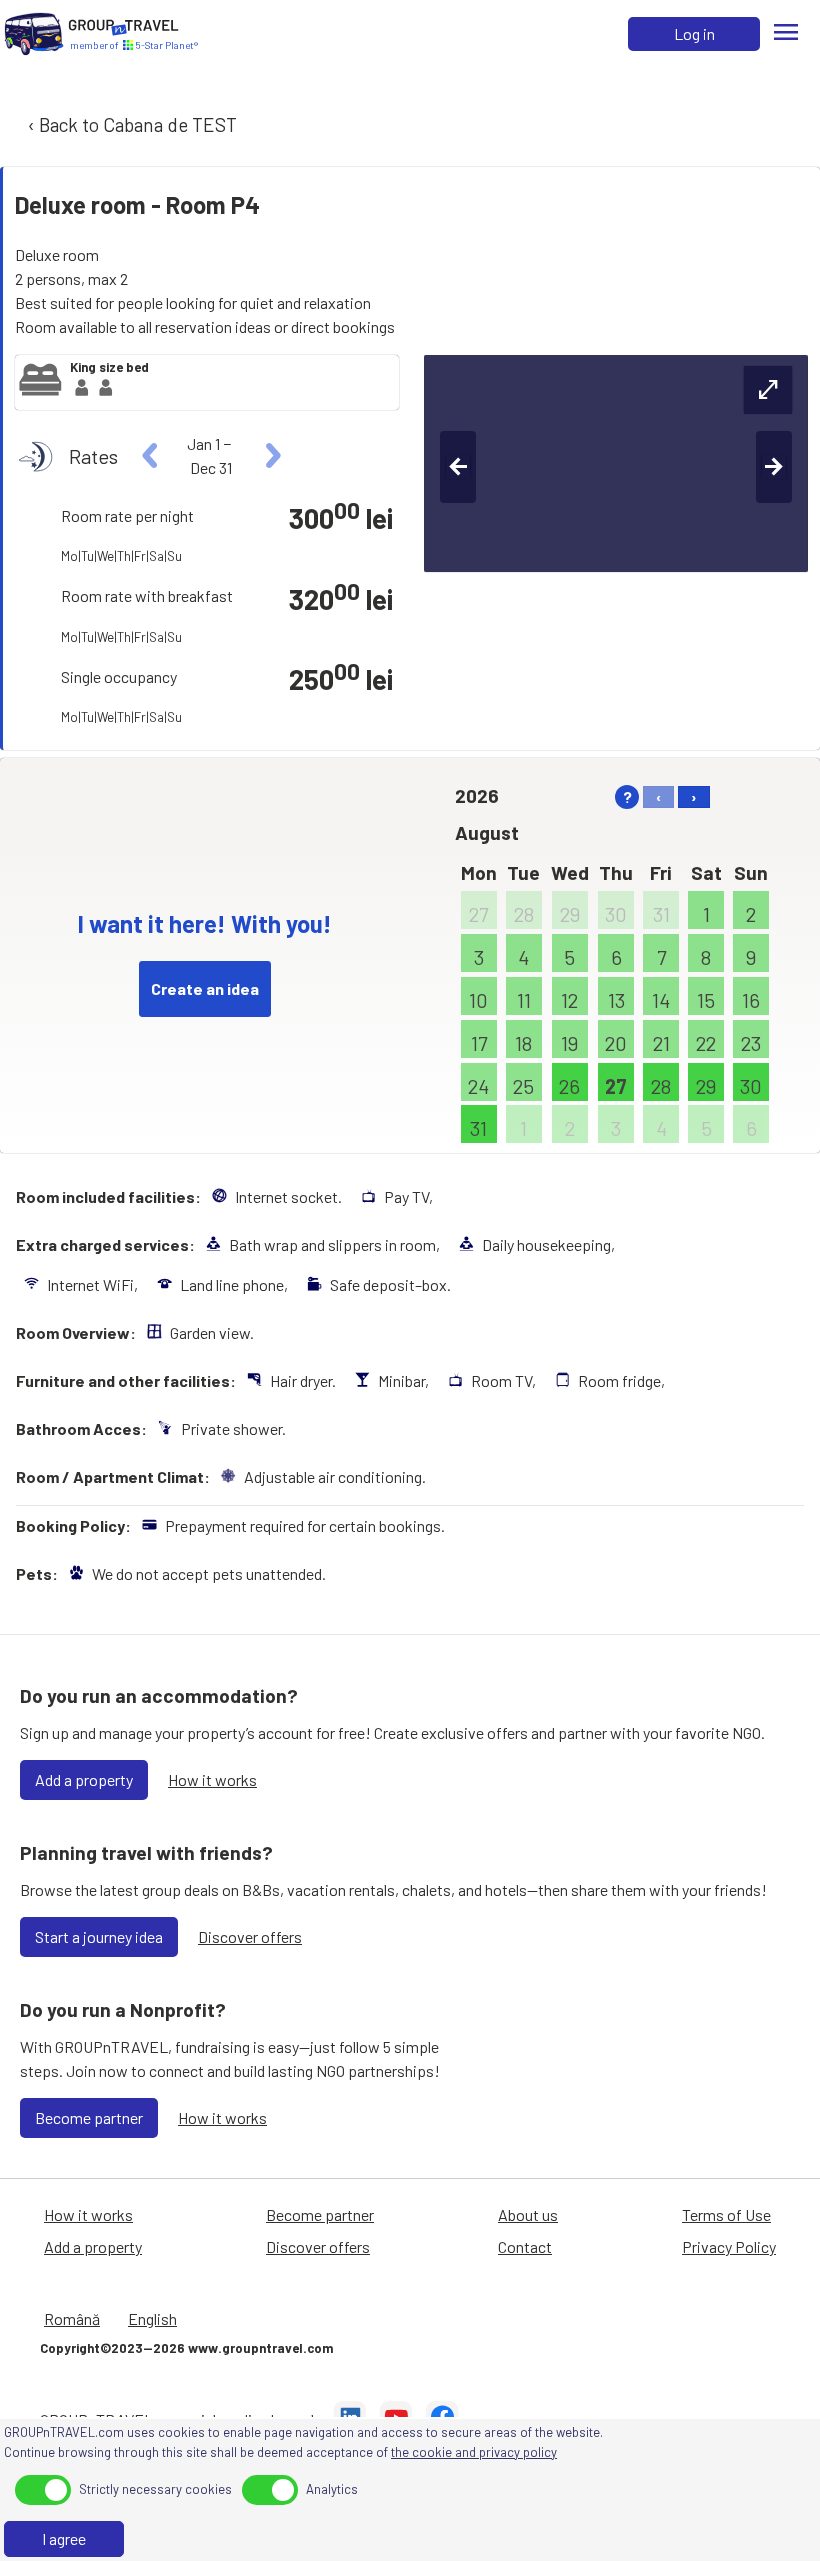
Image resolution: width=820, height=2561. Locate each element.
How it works (212, 1779)
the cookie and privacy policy (474, 2452)
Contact (525, 2246)
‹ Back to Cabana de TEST (130, 124)
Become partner (89, 2117)
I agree (64, 2538)
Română (72, 2318)
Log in (694, 33)
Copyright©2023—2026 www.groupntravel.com (186, 2348)
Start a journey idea (99, 1936)
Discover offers (250, 1936)
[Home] (34, 34)
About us (528, 2214)
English (152, 2318)
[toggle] (43, 2490)
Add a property (84, 1779)
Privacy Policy (729, 2246)
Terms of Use (726, 2214)
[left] (150, 456)
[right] (270, 456)
